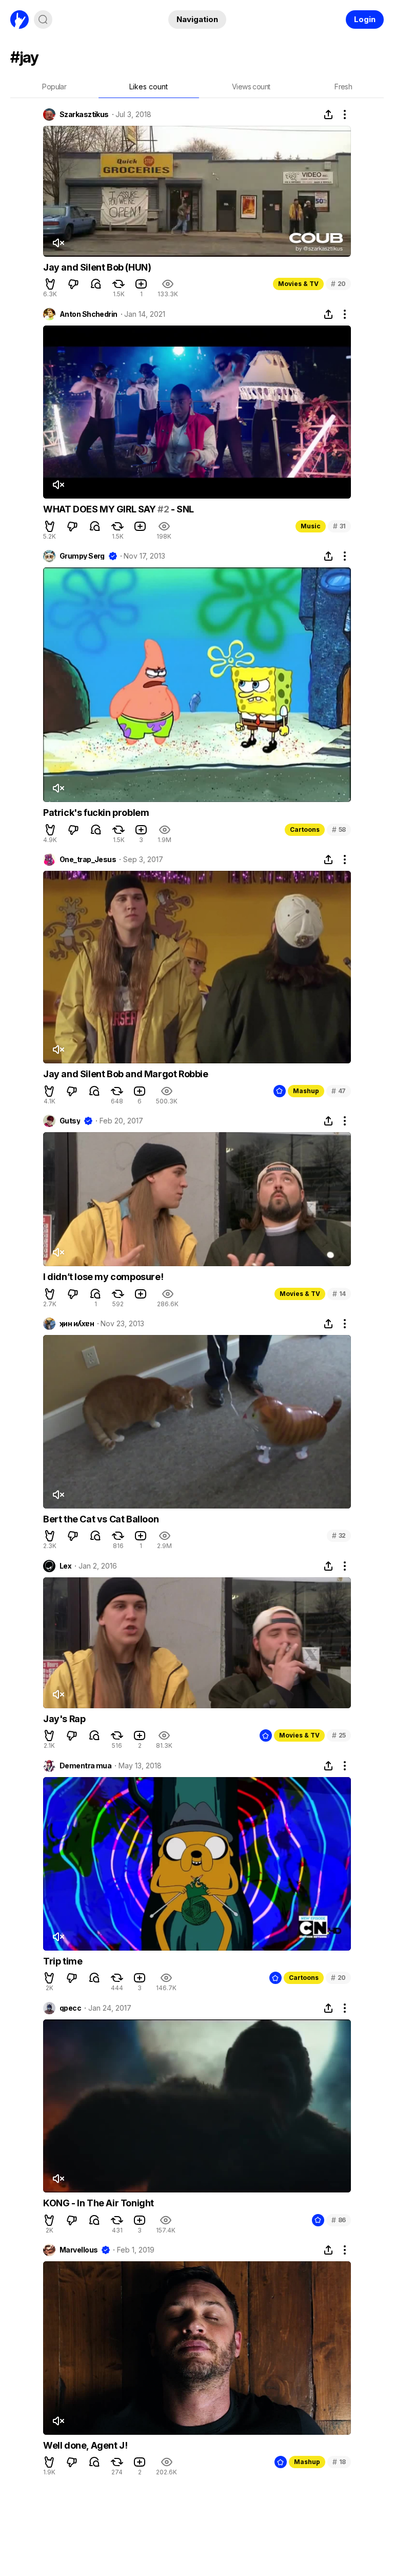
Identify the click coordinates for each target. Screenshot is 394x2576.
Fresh (343, 87)
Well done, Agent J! (85, 2445)
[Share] (328, 115)
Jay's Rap (64, 1719)
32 (339, 1535)
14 (339, 1294)
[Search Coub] (43, 20)
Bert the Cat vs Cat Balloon (101, 1519)
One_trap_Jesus (88, 860)
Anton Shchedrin (88, 314)
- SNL (181, 509)
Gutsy (70, 1121)
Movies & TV (298, 284)
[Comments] (96, 284)
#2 (163, 509)
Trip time (63, 1961)
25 (339, 1735)
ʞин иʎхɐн (77, 1324)
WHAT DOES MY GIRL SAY (100, 509)
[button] (50, 284)
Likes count (149, 87)
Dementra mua (85, 1766)
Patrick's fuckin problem (96, 813)
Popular (54, 87)
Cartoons (305, 829)
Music (311, 526)
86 (339, 2220)
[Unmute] (58, 243)
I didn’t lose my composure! (103, 1277)
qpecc (70, 2008)
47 (339, 1091)
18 (339, 2462)
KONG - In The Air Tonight (98, 2203)
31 (339, 526)
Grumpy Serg (82, 556)
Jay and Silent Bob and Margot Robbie (126, 1074)
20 (338, 284)
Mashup (306, 1091)
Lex (65, 1566)
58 (339, 829)
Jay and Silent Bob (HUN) (97, 267)
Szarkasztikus (84, 115)
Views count (251, 87)
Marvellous (78, 2250)
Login (365, 19)
